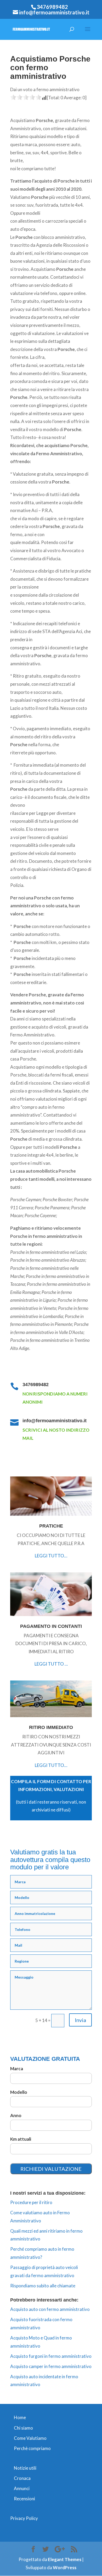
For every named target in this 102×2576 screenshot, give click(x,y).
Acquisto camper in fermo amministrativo (51, 2366)
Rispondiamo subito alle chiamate (43, 2286)
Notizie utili (25, 2468)
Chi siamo (23, 2428)
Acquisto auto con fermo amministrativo (50, 2309)
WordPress (65, 2567)
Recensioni (24, 2499)
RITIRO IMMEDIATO (51, 1727)
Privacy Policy (24, 2518)
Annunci (22, 2488)
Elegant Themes (65, 2559)
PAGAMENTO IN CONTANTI (51, 1626)
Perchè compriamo (32, 2448)
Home (20, 2417)
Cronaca (22, 2478)
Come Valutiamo (30, 2438)
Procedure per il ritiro (31, 2202)
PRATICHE (51, 1526)
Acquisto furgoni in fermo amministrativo (51, 2356)
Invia (80, 2020)
